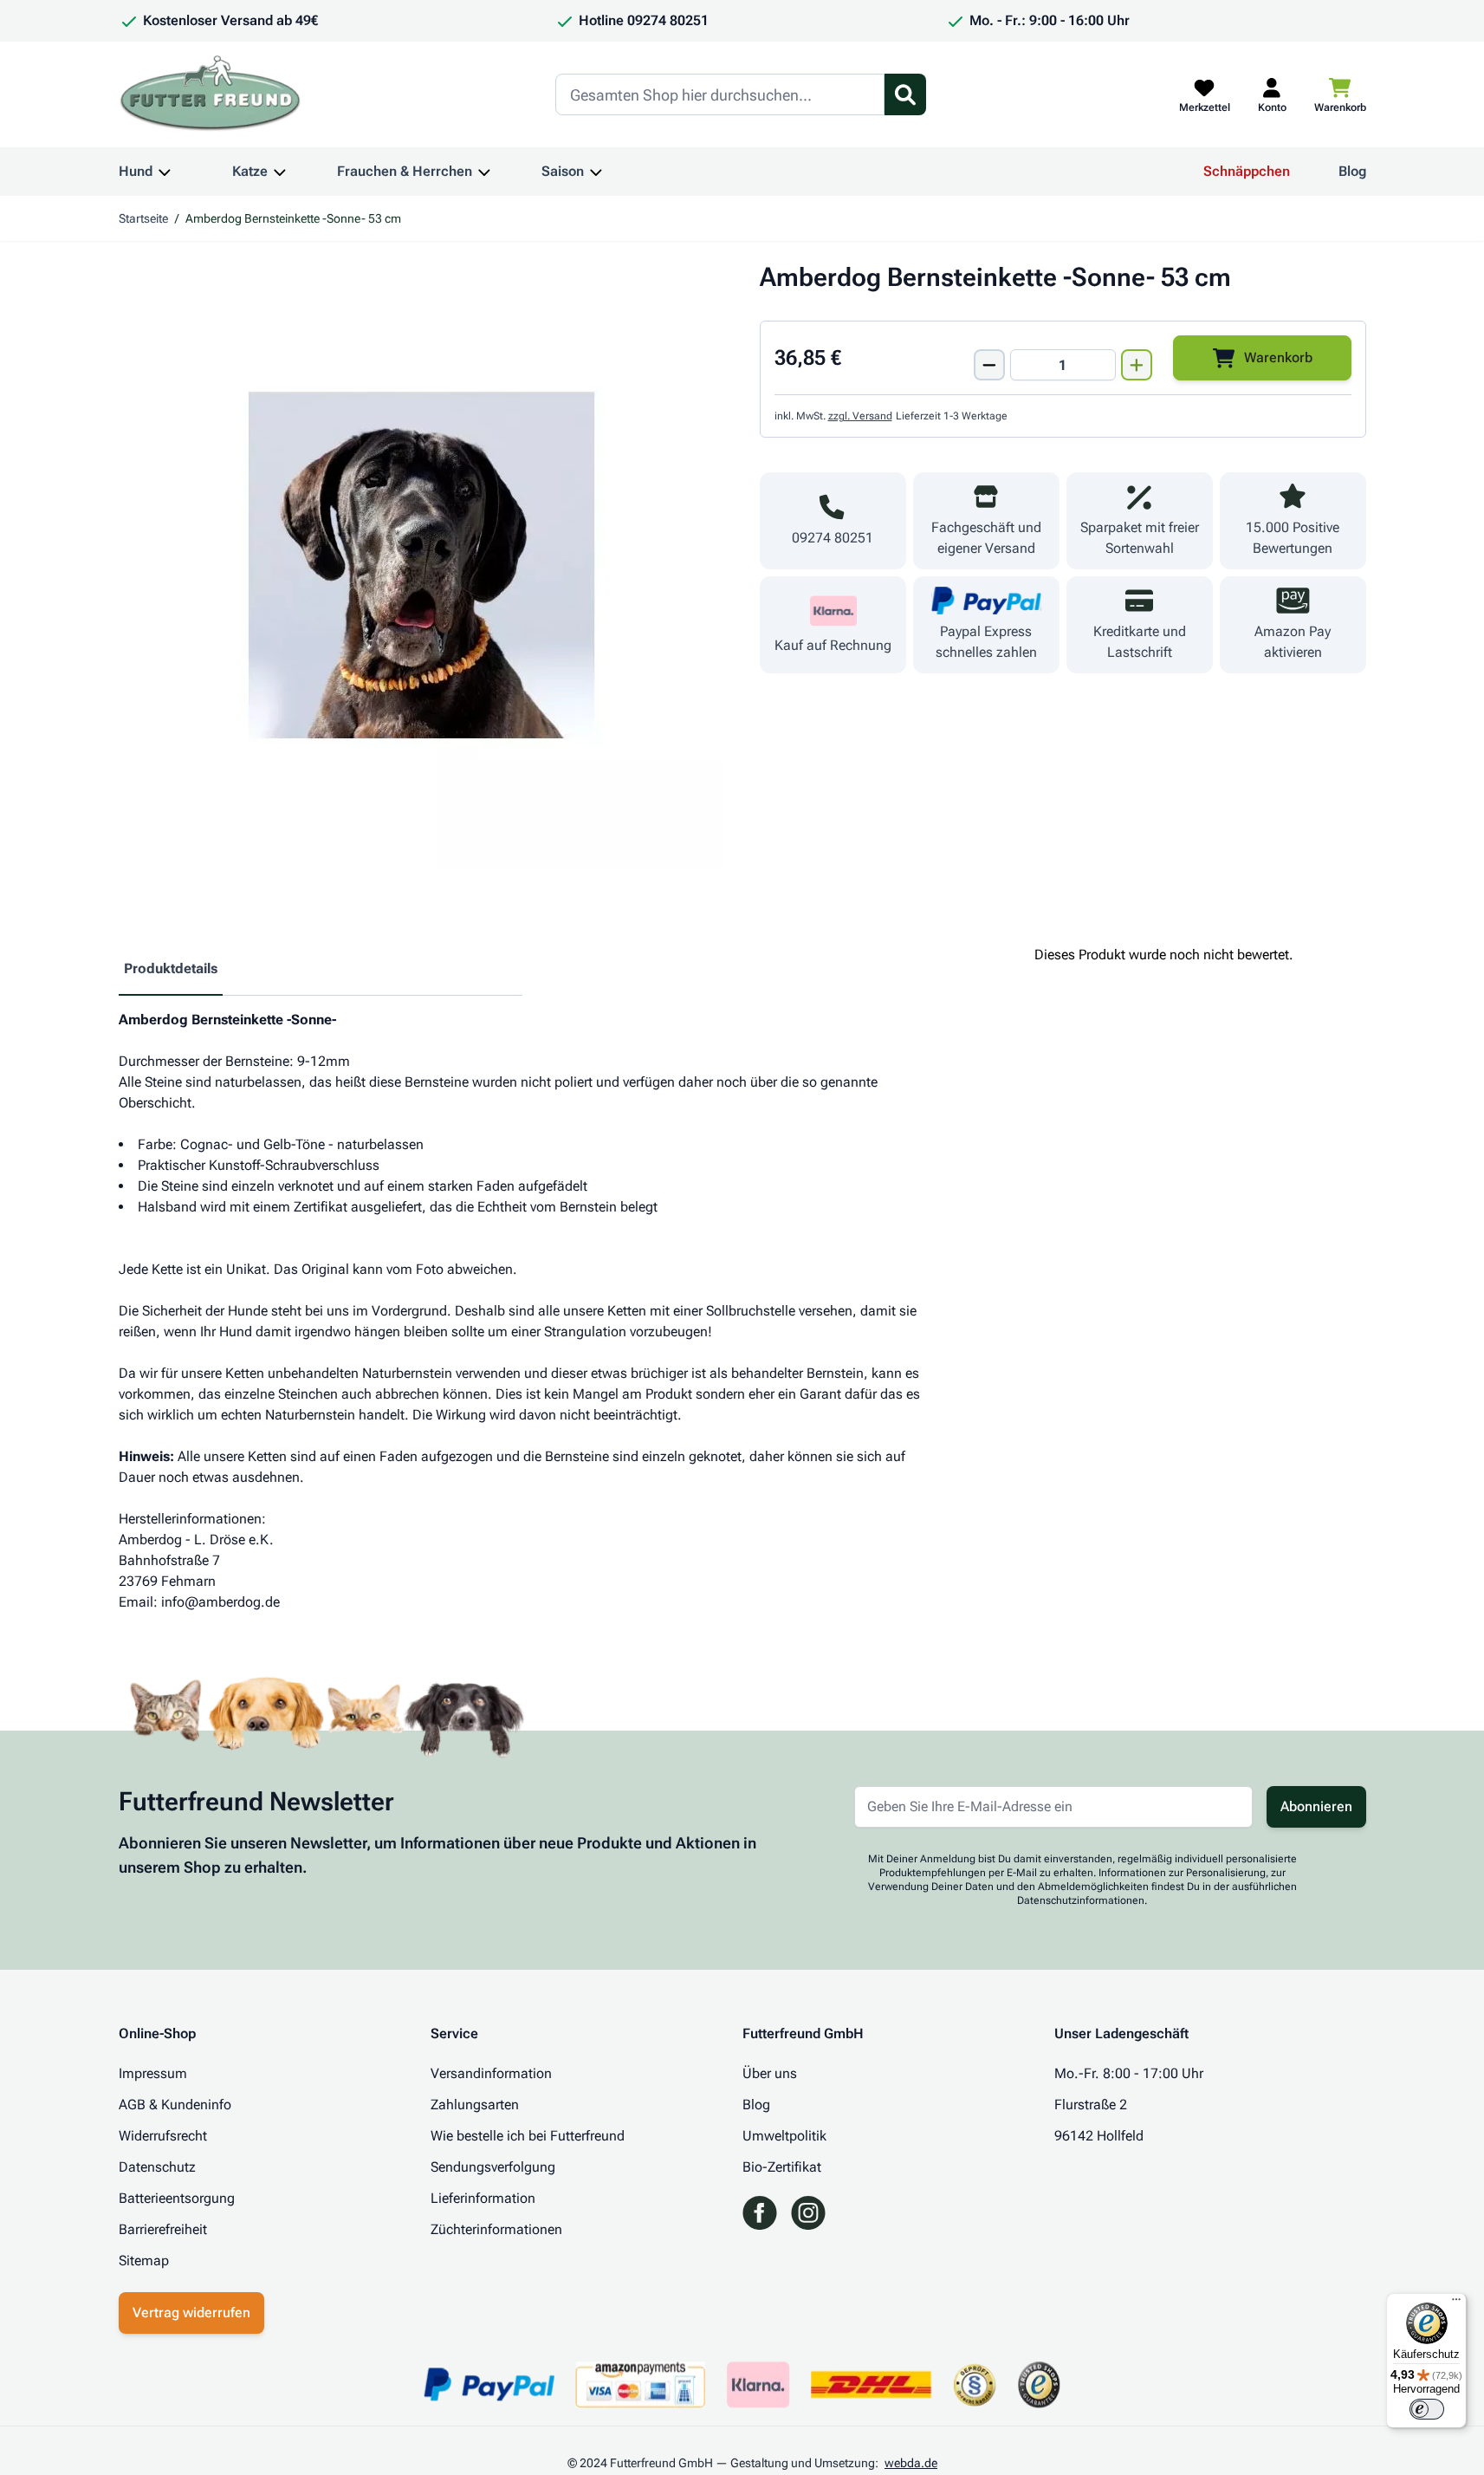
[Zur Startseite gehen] (211, 94)
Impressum (153, 2073)
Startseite (143, 218)
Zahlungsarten (475, 2105)
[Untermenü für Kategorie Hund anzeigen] (165, 172)
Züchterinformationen (496, 2229)
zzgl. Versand (860, 416)
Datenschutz (157, 2167)
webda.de (911, 2463)
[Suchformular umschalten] (905, 94)
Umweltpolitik (784, 2136)
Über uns (770, 2073)
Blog (1352, 171)
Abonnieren (1316, 1806)
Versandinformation (491, 2073)
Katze (250, 171)
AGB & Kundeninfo (175, 2105)
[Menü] (1456, 2303)
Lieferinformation (483, 2198)
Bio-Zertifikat (782, 2167)
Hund (136, 171)
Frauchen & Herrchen (405, 171)
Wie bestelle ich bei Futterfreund (528, 2136)
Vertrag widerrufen (191, 2313)
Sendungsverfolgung (493, 2167)
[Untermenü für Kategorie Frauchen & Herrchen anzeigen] (484, 172)
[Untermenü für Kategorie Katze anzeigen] (280, 172)
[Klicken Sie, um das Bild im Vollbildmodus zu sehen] (422, 565)
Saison (563, 171)
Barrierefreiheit (163, 2229)
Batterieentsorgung (177, 2198)
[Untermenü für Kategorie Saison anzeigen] (596, 172)
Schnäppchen (1247, 171)
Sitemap (144, 2261)
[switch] (1427, 2409)
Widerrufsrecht (163, 2136)
